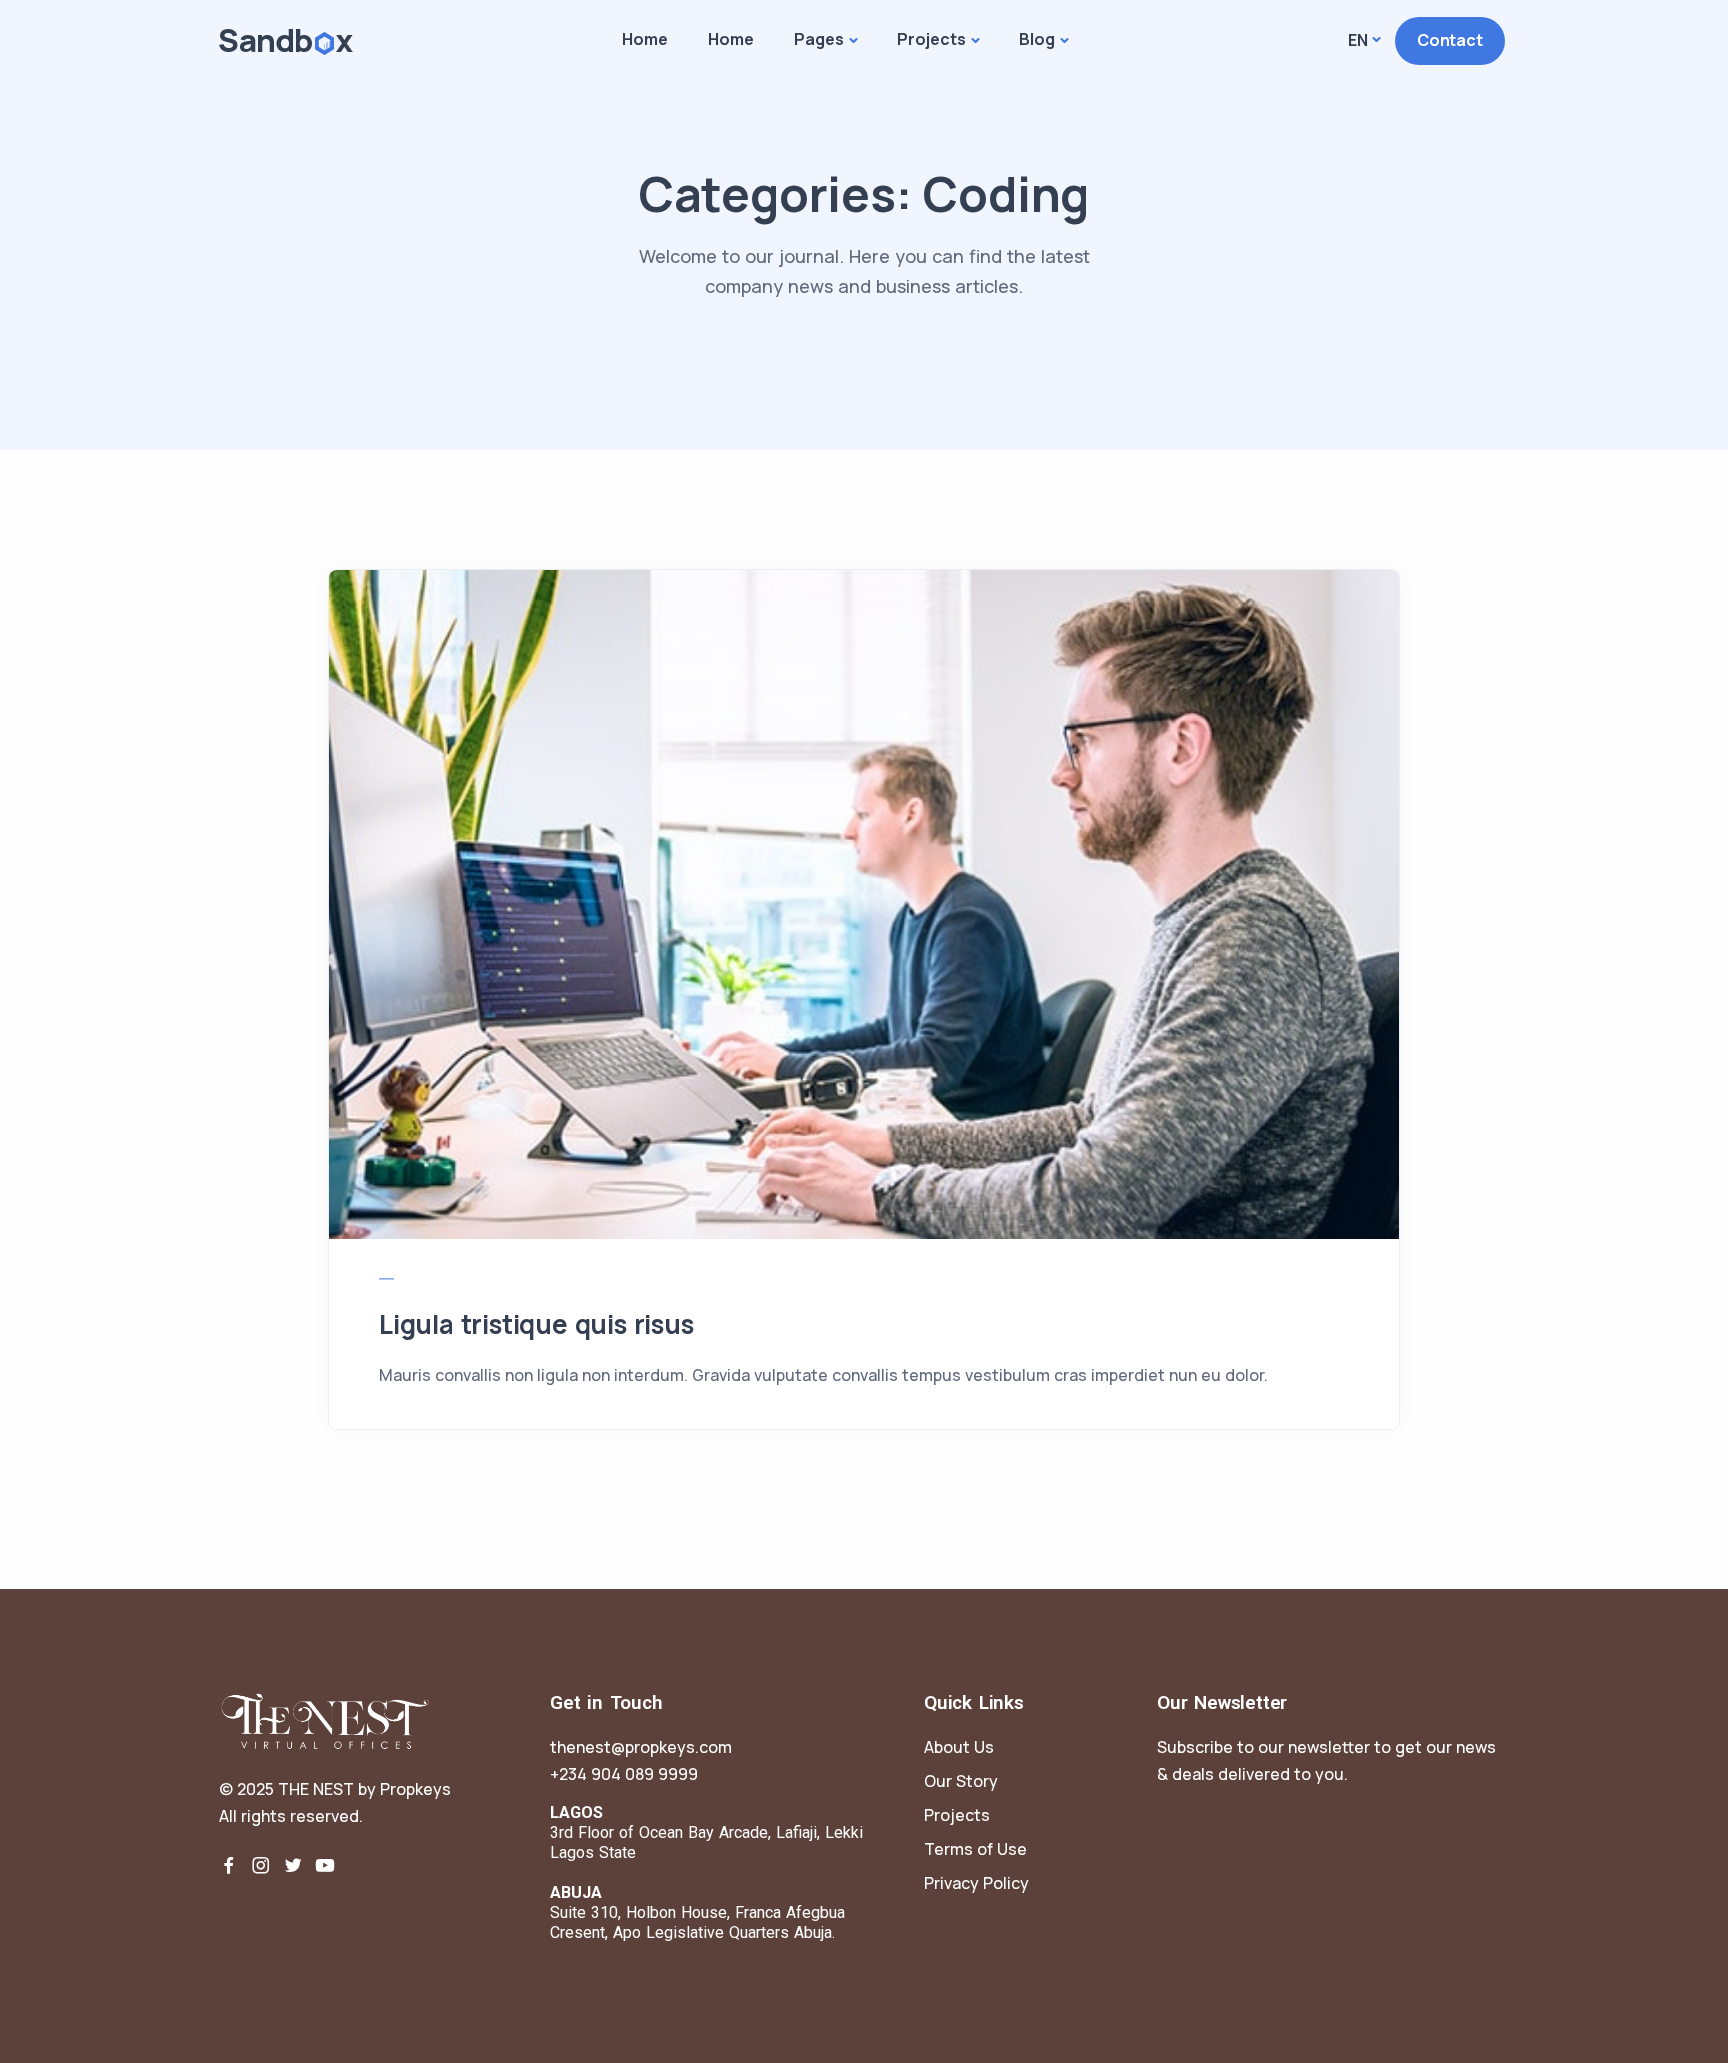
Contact (1450, 40)
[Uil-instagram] (261, 1865)
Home (645, 39)
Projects (931, 39)
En (1358, 40)
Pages (819, 39)
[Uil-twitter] (293, 1865)
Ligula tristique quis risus (536, 1324)
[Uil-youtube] (325, 1865)
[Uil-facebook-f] (229, 1865)
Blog (1037, 39)
